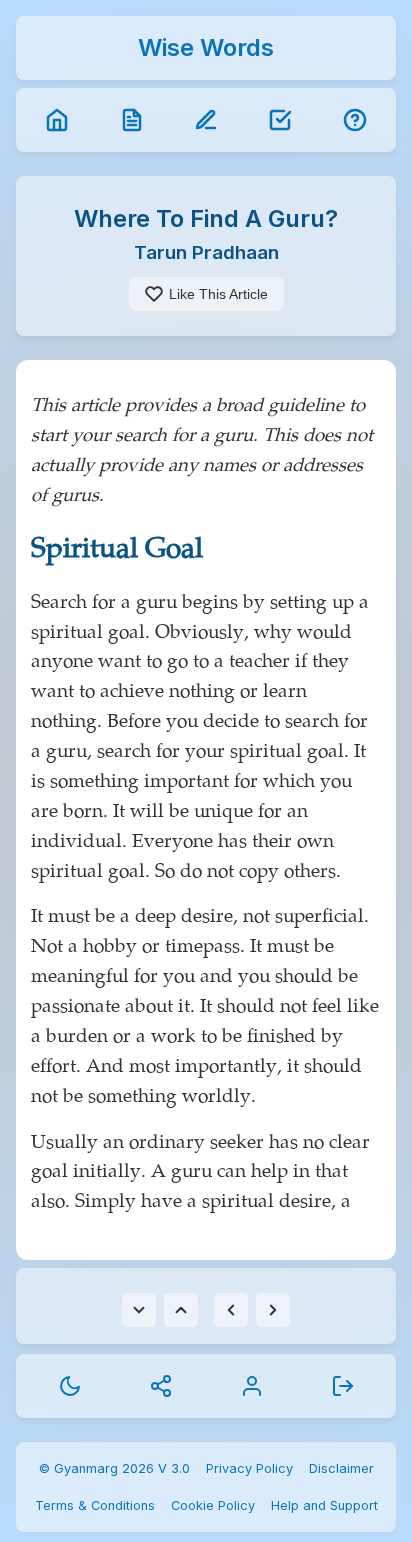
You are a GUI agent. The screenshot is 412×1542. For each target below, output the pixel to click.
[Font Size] (139, 1310)
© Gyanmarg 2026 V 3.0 (114, 1468)
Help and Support (324, 1505)
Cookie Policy (213, 1505)
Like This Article (218, 294)
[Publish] (280, 120)
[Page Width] (231, 1310)
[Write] (206, 120)
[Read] (132, 120)
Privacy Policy (249, 1468)
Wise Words (206, 47)
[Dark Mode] (70, 1386)
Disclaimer (341, 1468)
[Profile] (252, 1386)
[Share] (161, 1386)
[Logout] (343, 1386)
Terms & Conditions (95, 1505)
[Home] (57, 120)
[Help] (355, 120)
